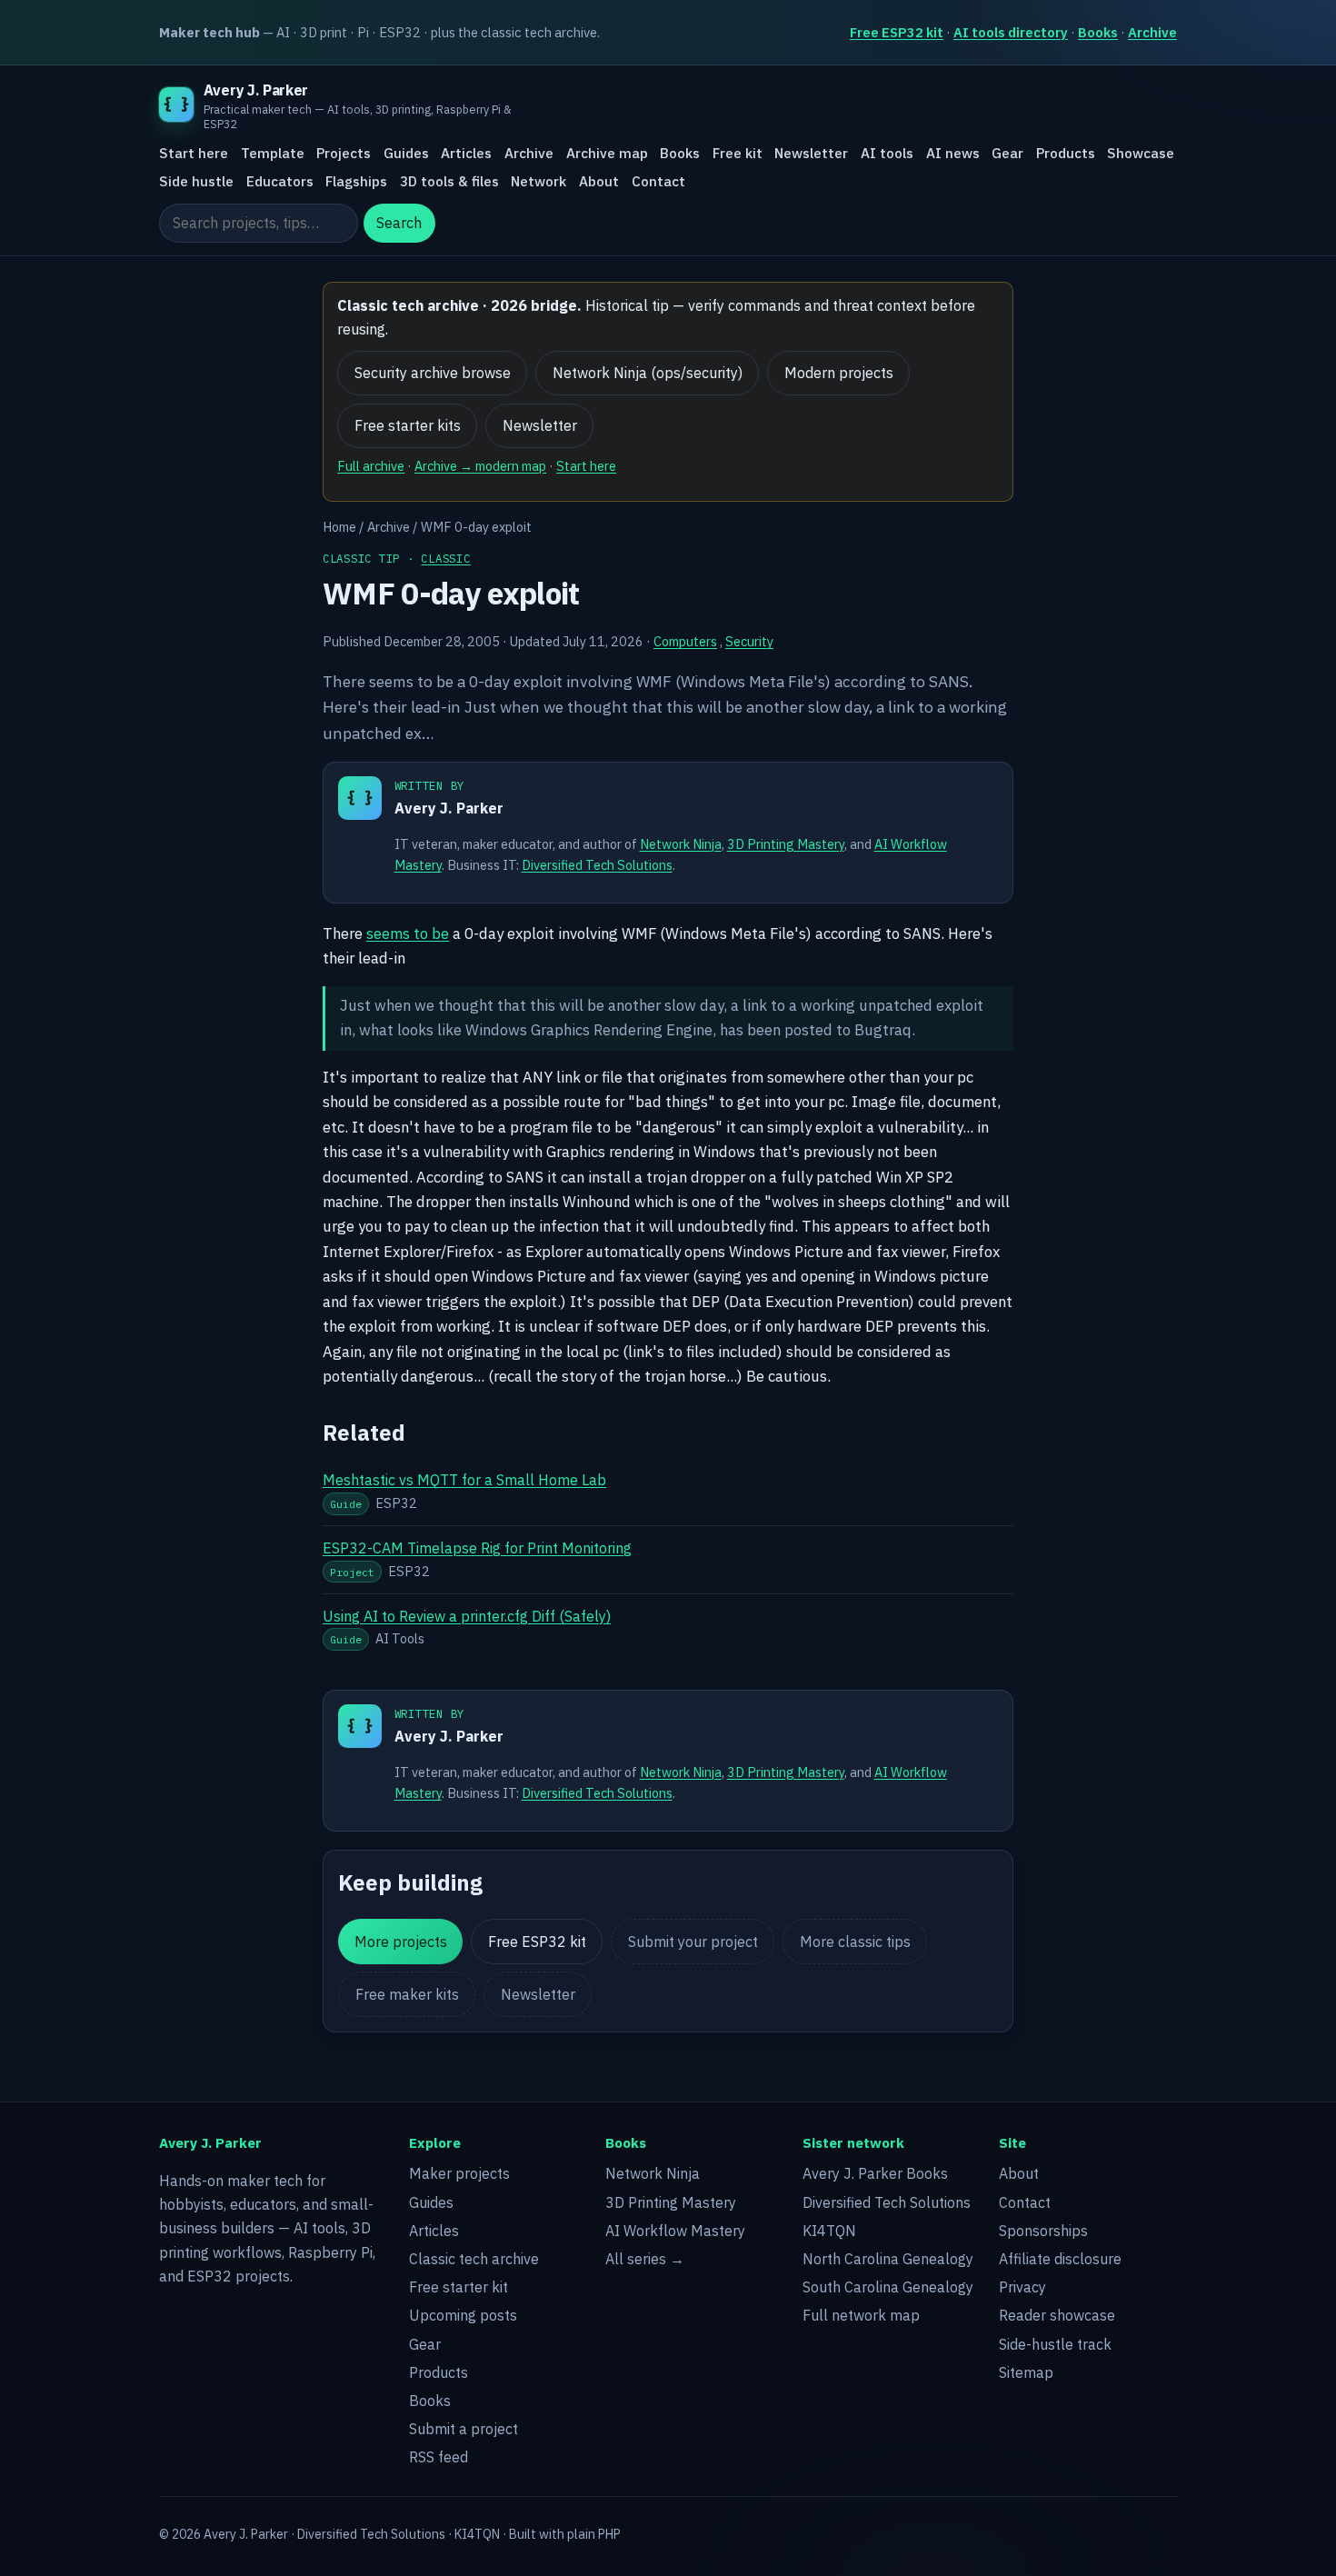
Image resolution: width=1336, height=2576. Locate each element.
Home (339, 527)
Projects (344, 154)
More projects (401, 1942)
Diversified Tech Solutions (597, 865)
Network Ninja (681, 844)
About (599, 181)
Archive (1152, 32)
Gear (1007, 154)
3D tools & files (449, 181)
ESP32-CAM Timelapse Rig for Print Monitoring (477, 1548)
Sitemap (1026, 2372)
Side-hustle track (1055, 2344)
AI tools (887, 154)
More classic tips (855, 1942)
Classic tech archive (474, 2259)
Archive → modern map (480, 466)
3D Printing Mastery (786, 844)
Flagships (356, 181)
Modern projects (839, 373)
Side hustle (196, 181)
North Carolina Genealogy (888, 2259)
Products (1066, 154)
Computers (685, 641)
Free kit (738, 154)
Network (538, 181)
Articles (466, 154)
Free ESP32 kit (897, 32)
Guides (406, 154)
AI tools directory (1011, 32)
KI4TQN (829, 2231)
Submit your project (693, 1942)
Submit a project (464, 2429)
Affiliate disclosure (1060, 2259)
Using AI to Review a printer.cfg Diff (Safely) (467, 1616)
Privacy (1022, 2287)
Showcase (1141, 154)
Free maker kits (407, 1994)
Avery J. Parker (449, 808)
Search (399, 224)
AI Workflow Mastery (675, 2231)
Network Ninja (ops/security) (648, 373)
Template (273, 154)
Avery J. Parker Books (875, 2173)
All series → (645, 2259)
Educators (280, 181)
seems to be (408, 934)
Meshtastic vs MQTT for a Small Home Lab (464, 1480)
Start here (194, 154)
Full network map (861, 2315)
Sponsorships (1043, 2231)
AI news (953, 154)
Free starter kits (408, 425)
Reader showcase (1057, 2315)
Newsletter (811, 154)
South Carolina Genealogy (888, 2287)
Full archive (371, 466)
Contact (658, 181)
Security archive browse (433, 373)
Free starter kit (459, 2287)
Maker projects (459, 2173)
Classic (445, 558)
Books (1098, 32)
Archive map (607, 154)
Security (749, 641)
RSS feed (439, 2457)
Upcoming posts (463, 2315)
